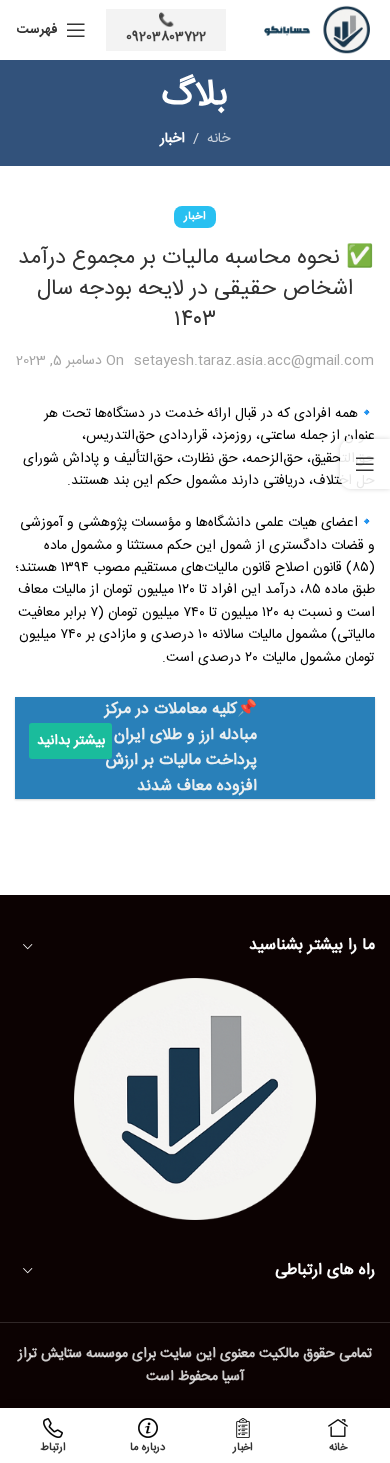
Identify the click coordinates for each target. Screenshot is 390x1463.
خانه (218, 139)
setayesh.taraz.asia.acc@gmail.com (254, 361)
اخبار (172, 139)
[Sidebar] (365, 464)
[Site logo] (310, 31)
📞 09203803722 (166, 29)
